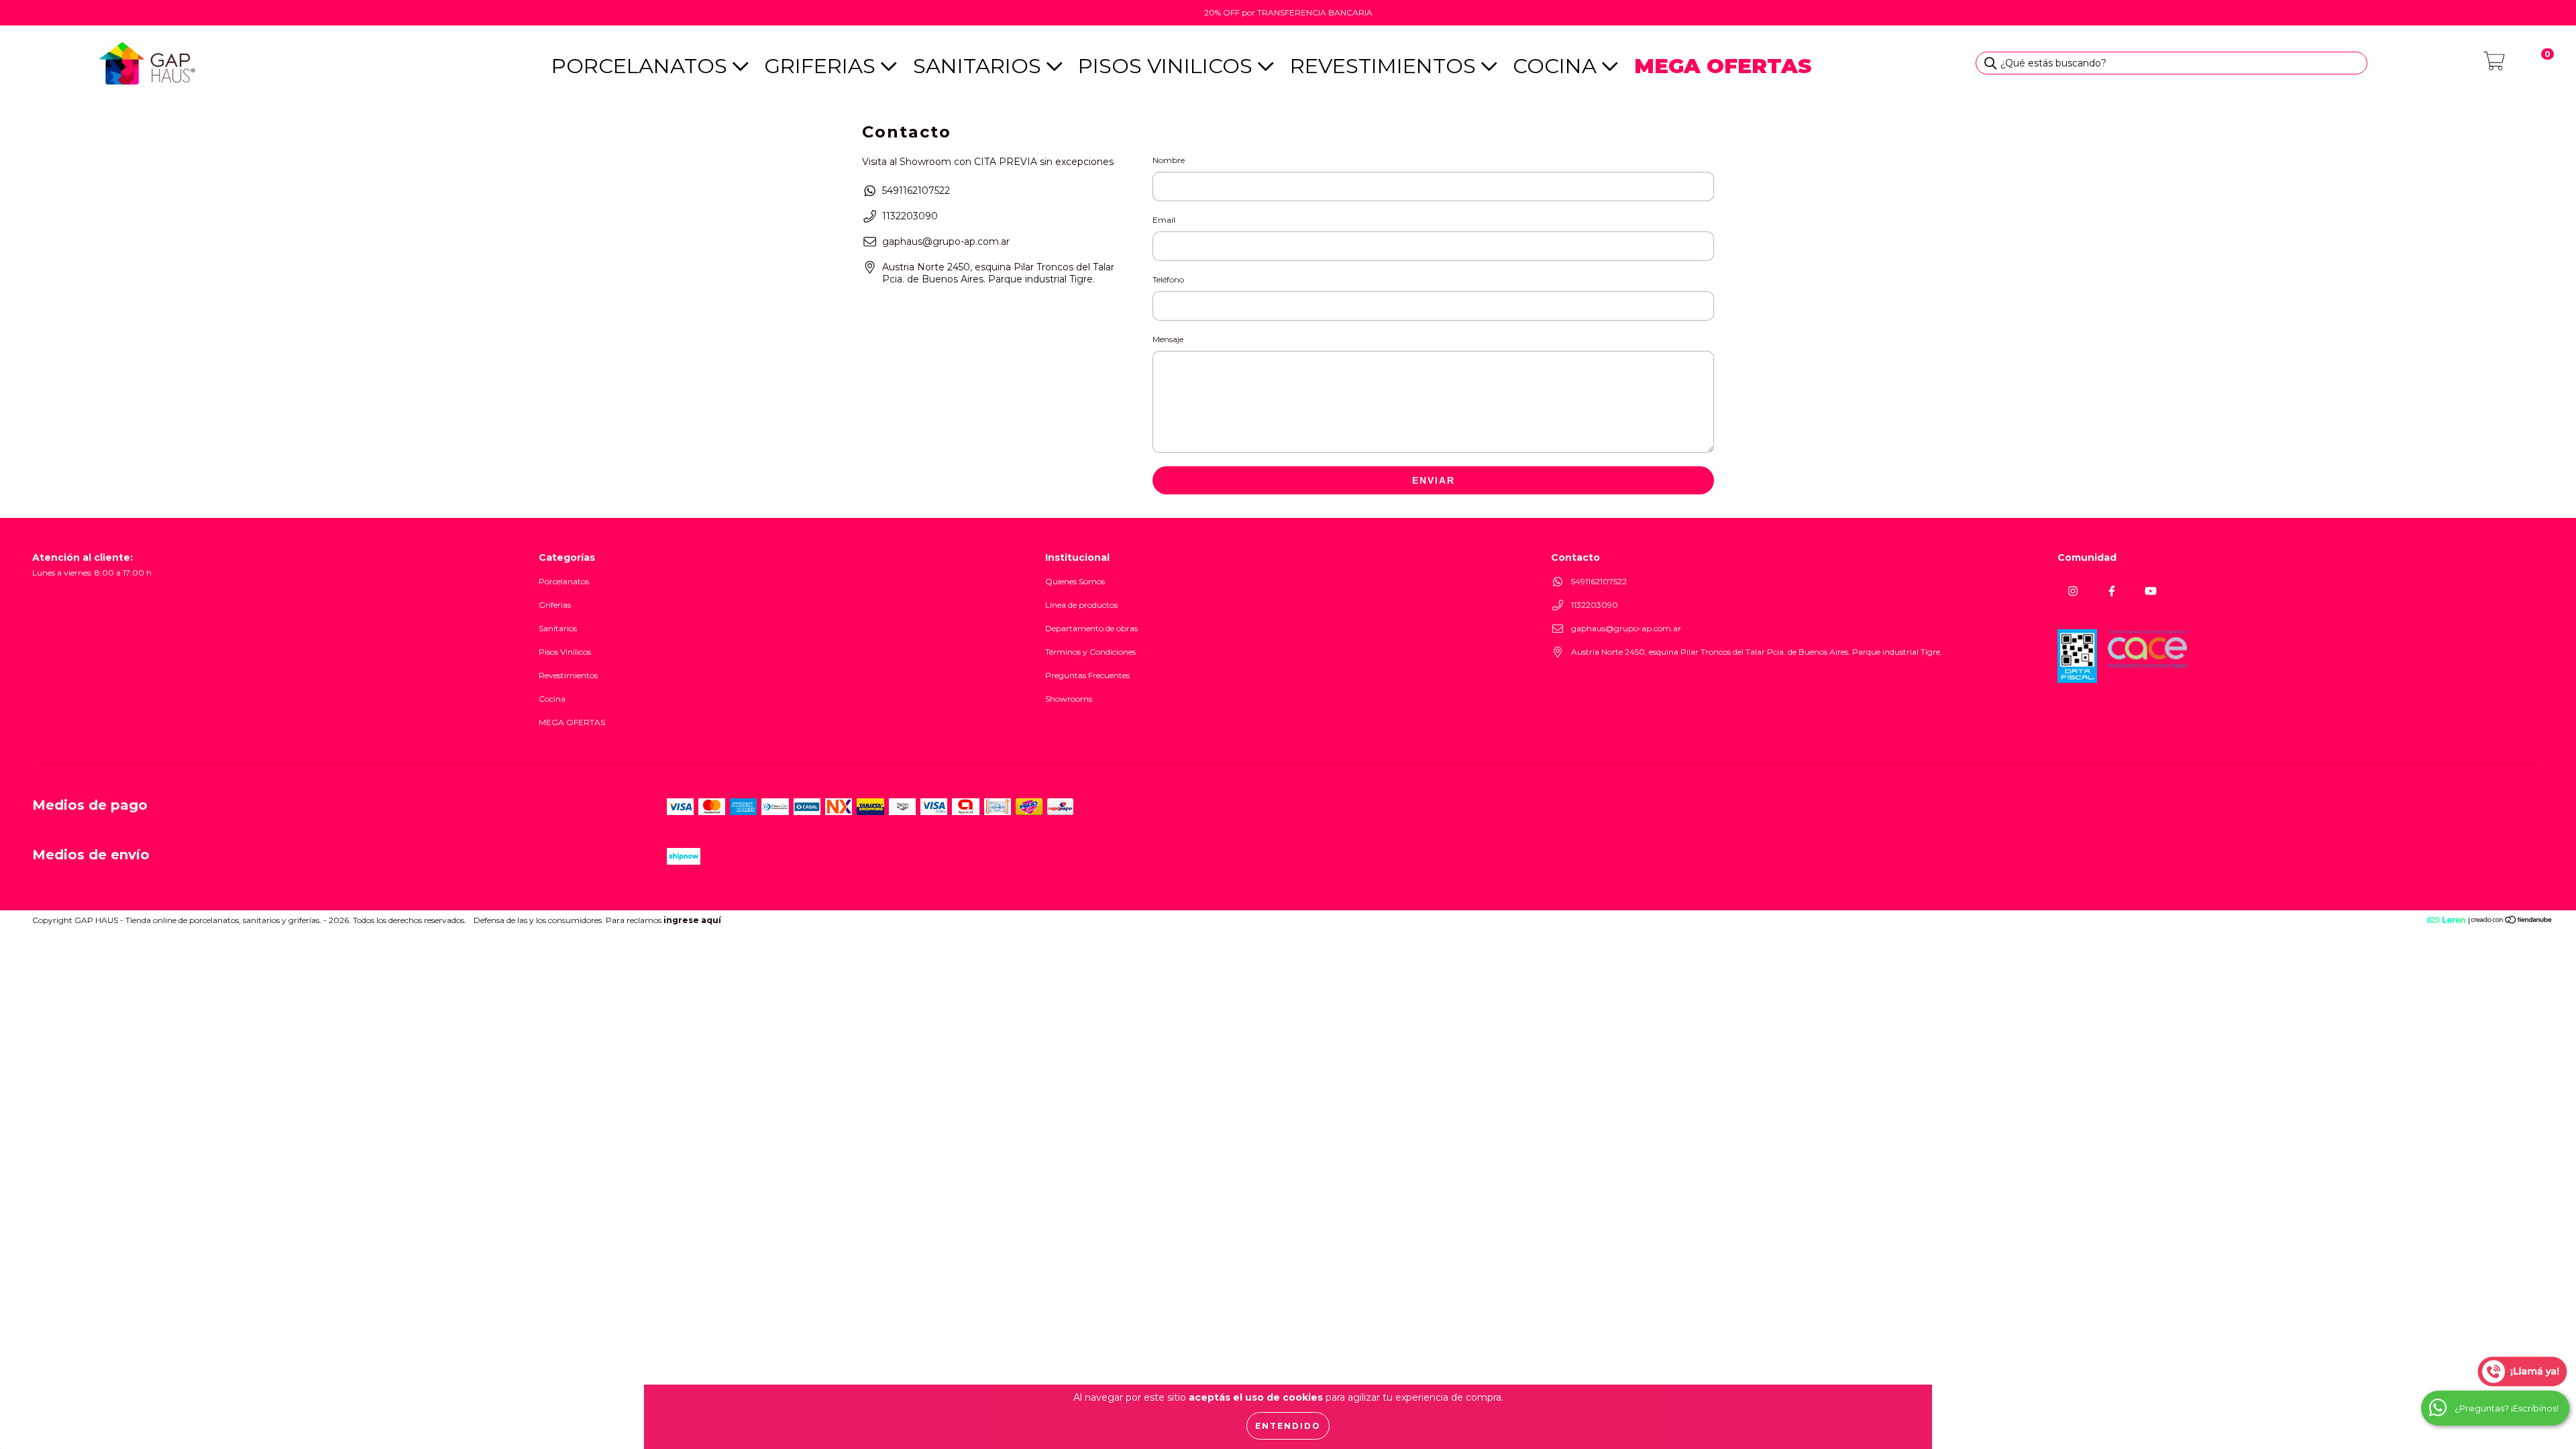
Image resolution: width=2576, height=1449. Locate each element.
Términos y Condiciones (1090, 652)
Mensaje (1168, 339)
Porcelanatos (642, 66)
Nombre (1169, 160)
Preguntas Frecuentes (1087, 675)
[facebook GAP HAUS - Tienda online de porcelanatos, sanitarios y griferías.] (2111, 591)
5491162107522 (916, 191)
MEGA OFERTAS (572, 722)
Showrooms (1069, 699)
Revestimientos (1386, 66)
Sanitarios (980, 66)
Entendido (1288, 1426)
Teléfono (1168, 279)
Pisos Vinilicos (1168, 66)
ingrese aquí (692, 920)
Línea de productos (1081, 605)
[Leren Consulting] (2415, 920)
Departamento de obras (1091, 628)
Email (1164, 220)
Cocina (1557, 66)
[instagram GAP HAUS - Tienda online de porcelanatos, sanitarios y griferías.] (2073, 591)
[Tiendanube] (2512, 921)
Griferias (822, 66)
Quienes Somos (1075, 581)
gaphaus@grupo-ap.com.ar (946, 241)
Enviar (1434, 480)
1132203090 (910, 216)
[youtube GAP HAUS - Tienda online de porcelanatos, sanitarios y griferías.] (2150, 591)
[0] (2494, 65)
